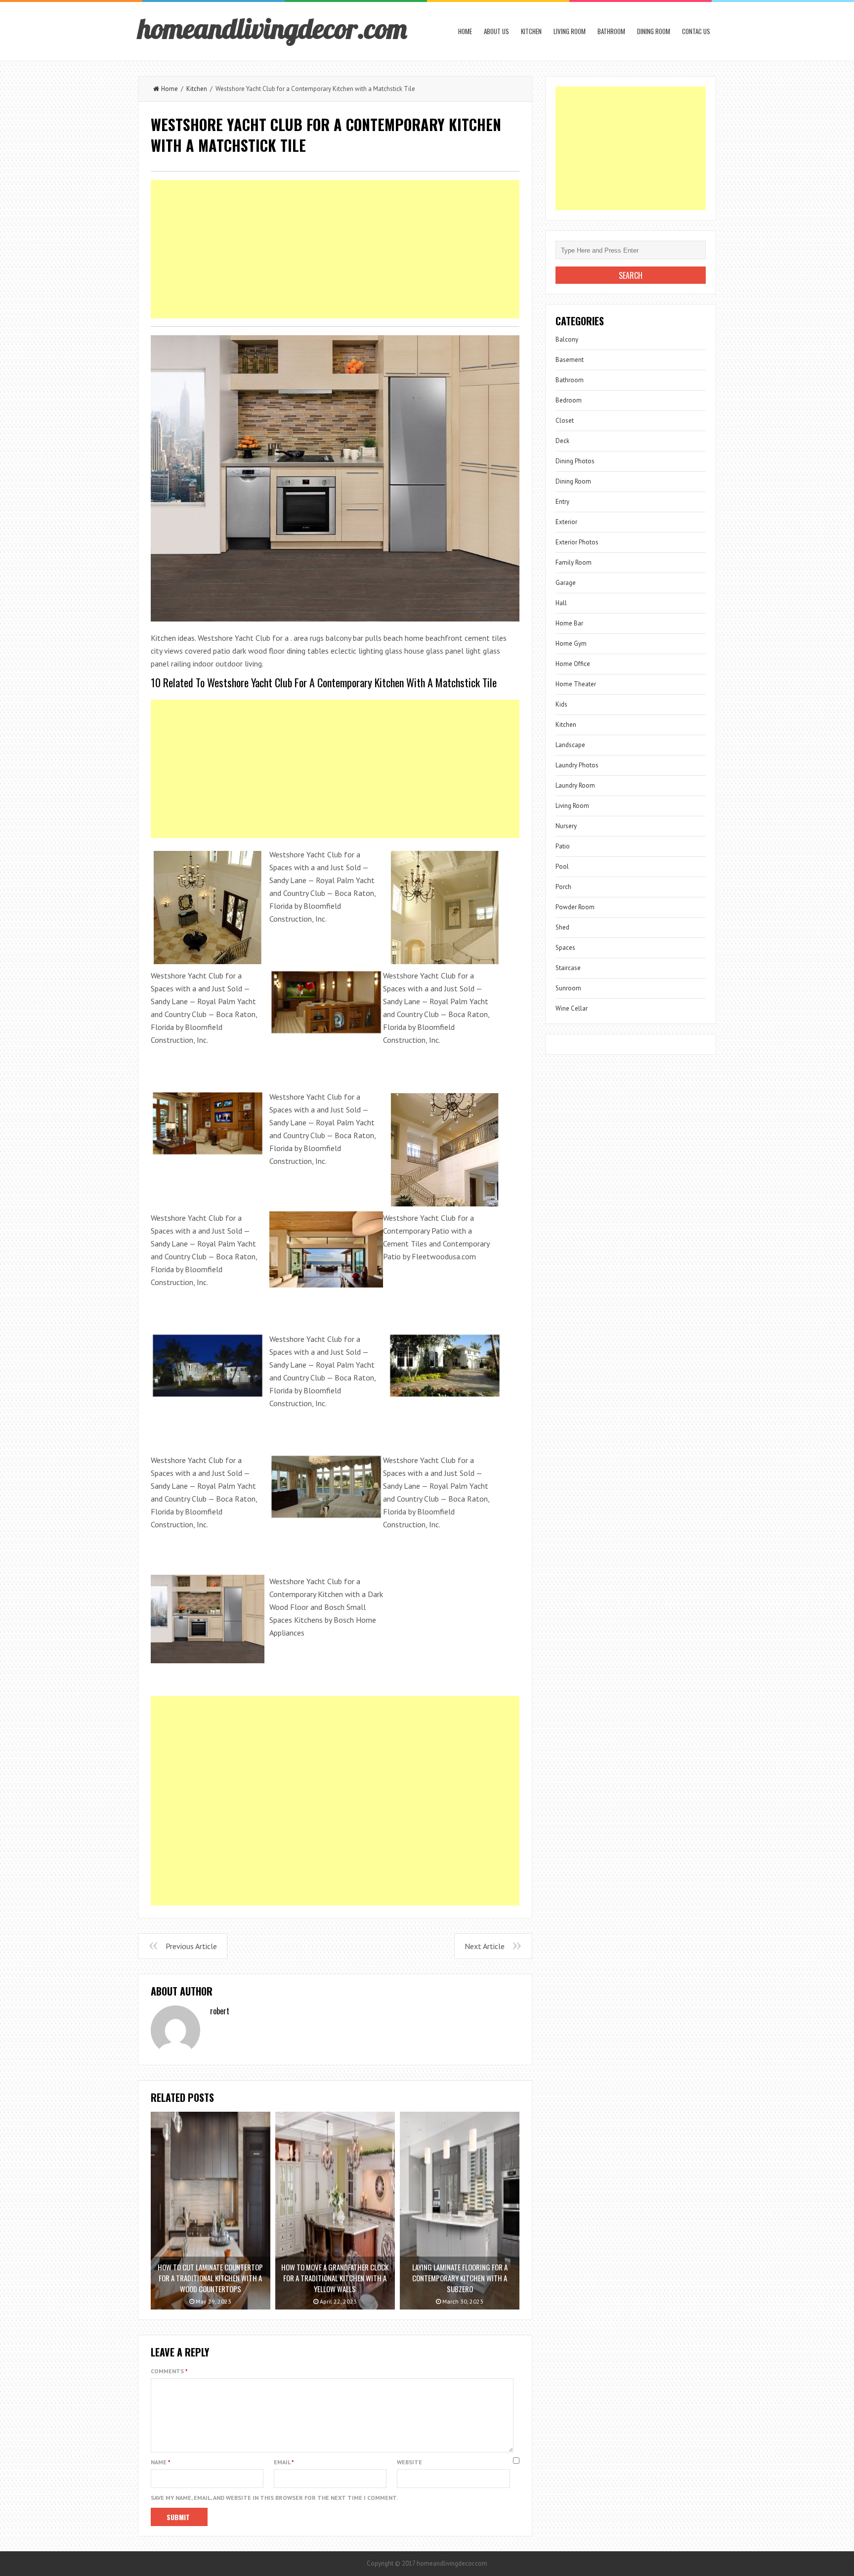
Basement (570, 360)
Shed (562, 927)
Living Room (570, 31)
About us (496, 31)
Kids (561, 704)
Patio (563, 846)
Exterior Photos (577, 542)
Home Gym (571, 644)
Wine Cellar (572, 1008)
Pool (562, 866)
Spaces (565, 948)
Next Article (485, 1946)
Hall (561, 603)
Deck (562, 441)
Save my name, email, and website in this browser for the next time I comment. (274, 2498)
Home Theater (576, 684)
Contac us (696, 31)
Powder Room (575, 907)
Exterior (566, 522)
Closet (565, 421)
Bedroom (569, 400)
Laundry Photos (577, 765)
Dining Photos (575, 461)
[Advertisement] (335, 249)
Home (465, 31)
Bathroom (611, 31)
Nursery (566, 826)
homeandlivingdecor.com (272, 28)
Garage (566, 583)
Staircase (568, 968)
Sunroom (568, 988)
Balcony (567, 339)
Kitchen (531, 31)
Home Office (573, 664)
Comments (169, 2371)
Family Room (574, 562)
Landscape (570, 745)
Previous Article (191, 1946)
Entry (562, 502)
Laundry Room (575, 785)
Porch (563, 887)
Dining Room (654, 31)
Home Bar (569, 623)
